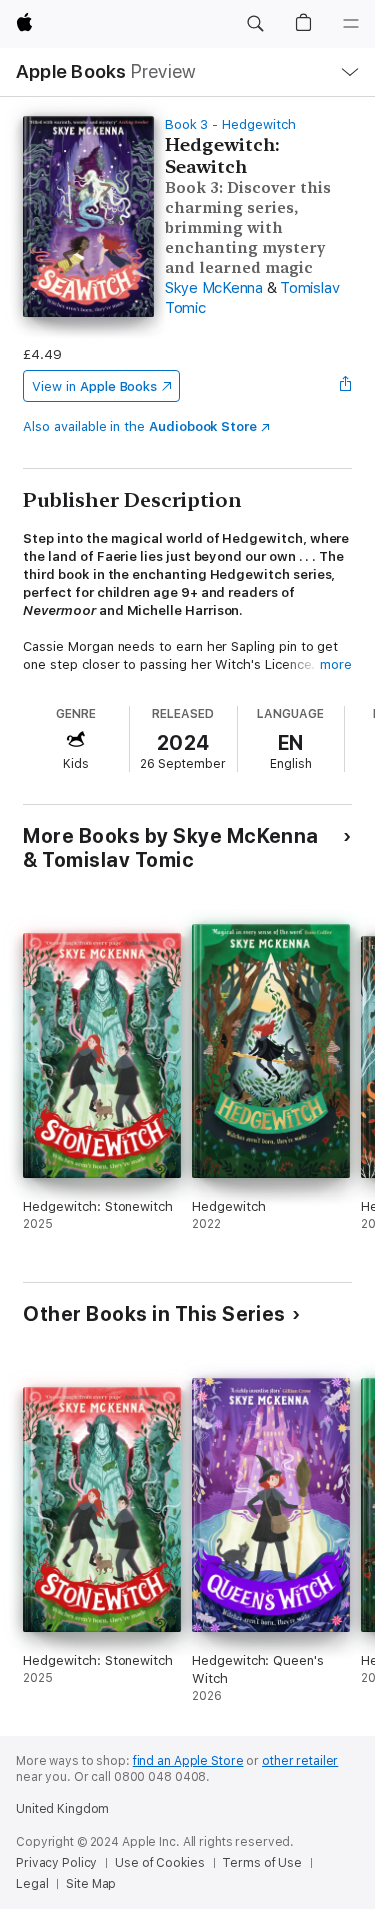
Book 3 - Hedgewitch (230, 124)
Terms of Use (262, 1863)
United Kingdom (62, 1809)
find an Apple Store (188, 1761)
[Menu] (351, 24)
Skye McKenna (214, 288)
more (336, 664)
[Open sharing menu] (346, 386)
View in (94, 386)
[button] (255, 24)
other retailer (300, 1761)
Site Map (91, 1884)
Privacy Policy (56, 1863)
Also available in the (140, 426)
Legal (32, 1884)
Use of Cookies (159, 1863)
